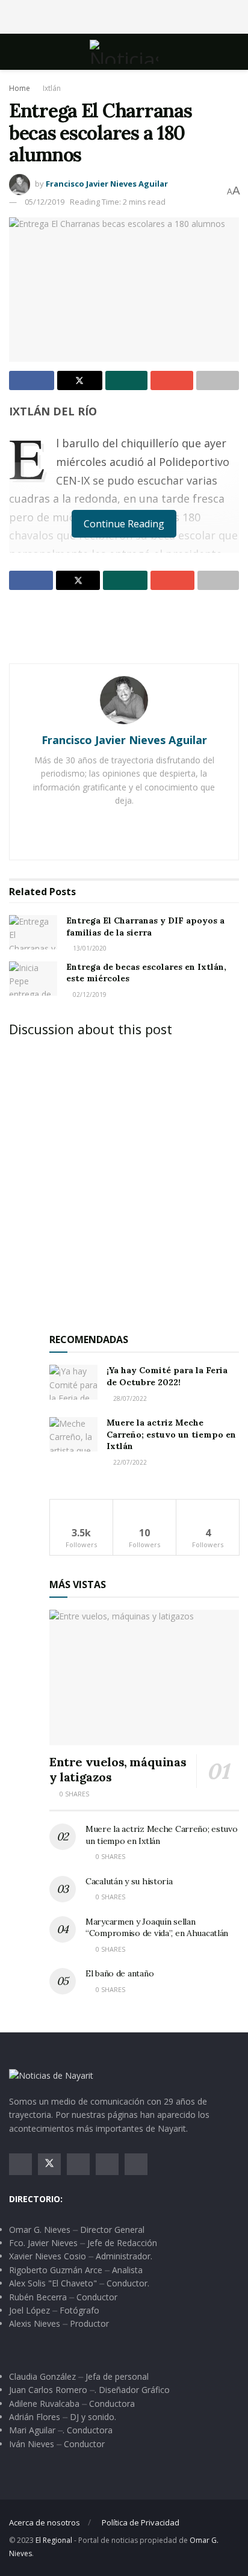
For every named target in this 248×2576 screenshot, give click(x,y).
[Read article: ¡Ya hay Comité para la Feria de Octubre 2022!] (73, 1382)
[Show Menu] (14, 52)
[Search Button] (234, 52)
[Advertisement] (124, 15)
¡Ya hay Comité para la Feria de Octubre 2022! (167, 1376)
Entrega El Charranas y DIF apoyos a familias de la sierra (145, 926)
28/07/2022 (129, 1398)
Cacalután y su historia (129, 1881)
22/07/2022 (129, 1462)
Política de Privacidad (141, 2522)
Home (20, 88)
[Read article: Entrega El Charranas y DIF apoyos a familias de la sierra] (33, 932)
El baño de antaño (119, 1973)
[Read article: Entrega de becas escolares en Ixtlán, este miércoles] (33, 979)
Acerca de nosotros (45, 2522)
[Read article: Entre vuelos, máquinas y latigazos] (144, 1678)
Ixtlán (52, 88)
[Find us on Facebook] (20, 2164)
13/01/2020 (89, 948)
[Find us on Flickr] (136, 2164)
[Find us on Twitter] (49, 2164)
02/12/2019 (89, 995)
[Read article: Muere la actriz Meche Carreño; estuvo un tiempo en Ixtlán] (73, 1434)
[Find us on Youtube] (107, 2164)
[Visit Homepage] (124, 52)
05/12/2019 (45, 202)
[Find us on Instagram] (78, 2164)
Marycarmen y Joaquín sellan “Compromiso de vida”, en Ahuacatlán (157, 1928)
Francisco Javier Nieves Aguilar (107, 184)
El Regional (54, 2540)
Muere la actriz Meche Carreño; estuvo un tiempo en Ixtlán (171, 1434)
